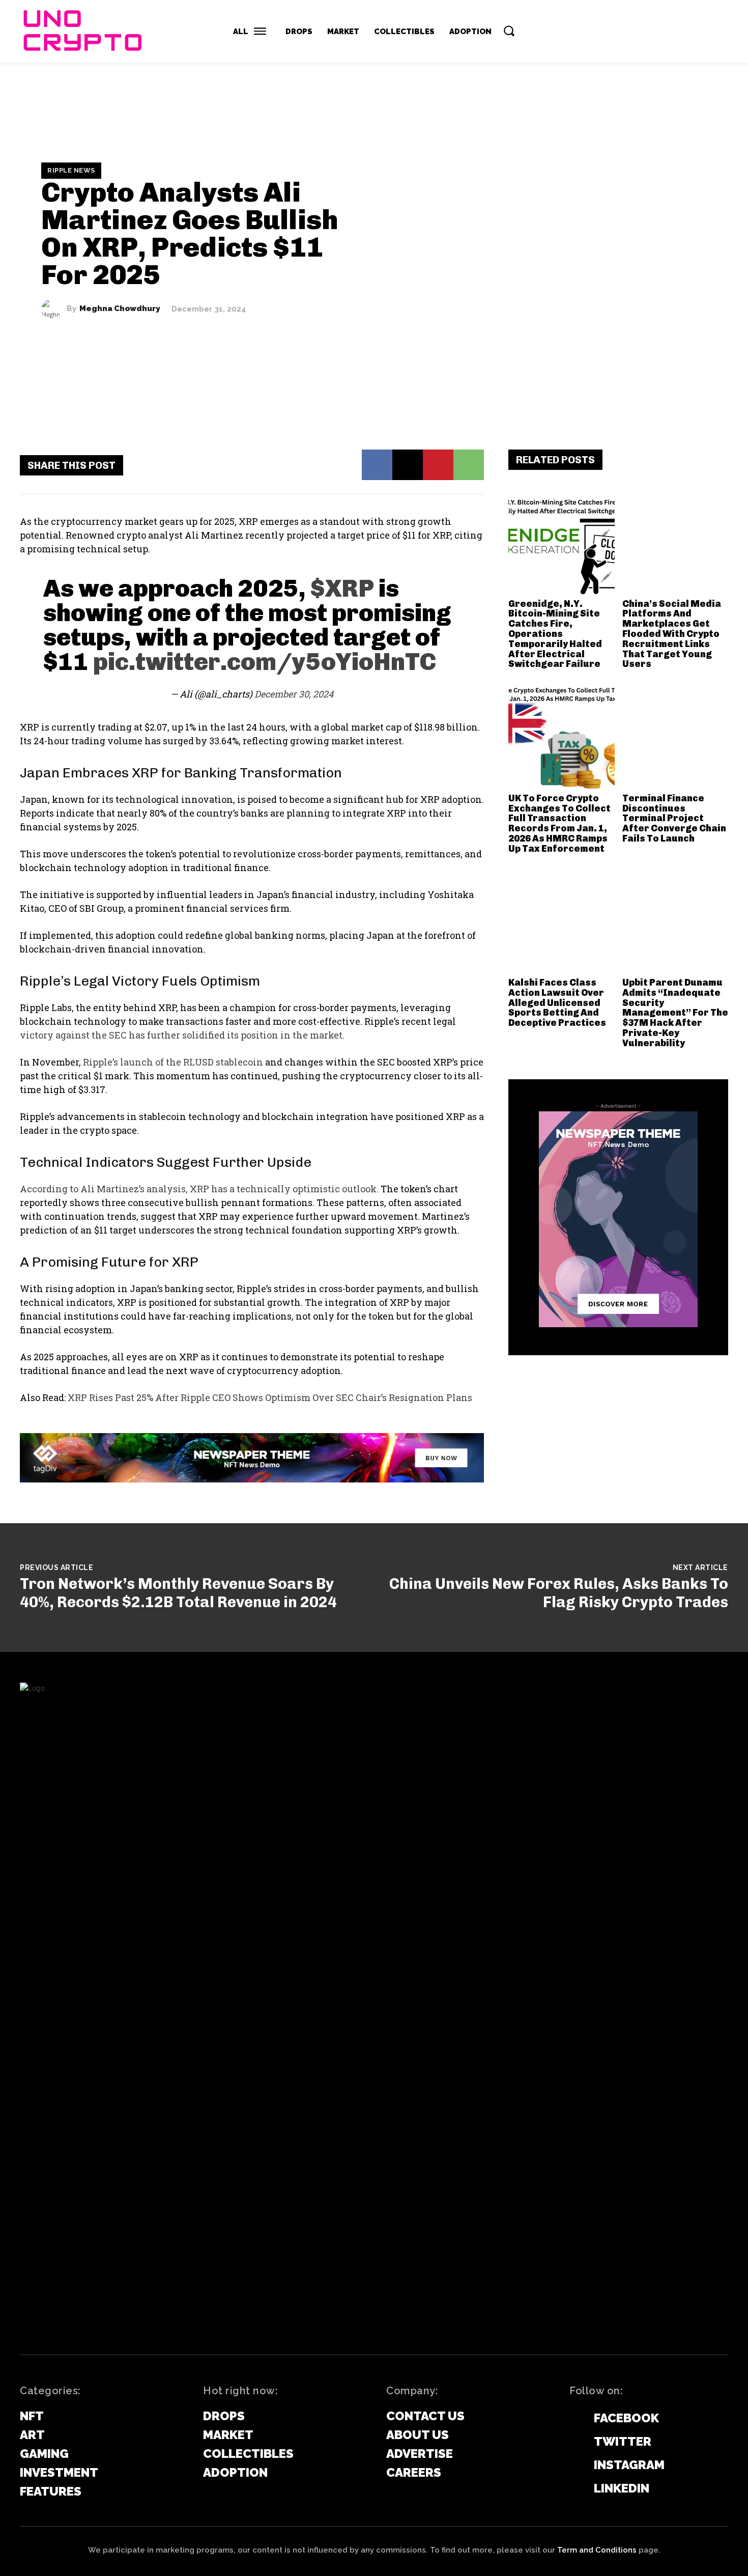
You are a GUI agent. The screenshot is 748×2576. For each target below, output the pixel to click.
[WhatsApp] (469, 465)
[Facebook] (377, 465)
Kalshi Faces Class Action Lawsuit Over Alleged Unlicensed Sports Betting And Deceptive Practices (557, 1003)
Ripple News (71, 170)
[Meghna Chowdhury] (54, 309)
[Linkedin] (574, 2489)
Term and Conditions (597, 2550)
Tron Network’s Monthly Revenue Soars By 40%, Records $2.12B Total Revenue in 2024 (178, 1593)
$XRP (342, 588)
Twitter (623, 2441)
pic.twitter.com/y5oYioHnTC (265, 662)
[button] (509, 31)
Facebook (626, 2418)
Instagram (629, 2465)
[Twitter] (574, 2442)
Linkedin (622, 2488)
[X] (408, 465)
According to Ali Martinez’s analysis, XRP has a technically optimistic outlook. (199, 1189)
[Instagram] (574, 2466)
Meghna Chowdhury (120, 309)
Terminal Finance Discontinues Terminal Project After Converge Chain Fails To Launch (674, 818)
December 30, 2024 (294, 694)
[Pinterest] (438, 465)
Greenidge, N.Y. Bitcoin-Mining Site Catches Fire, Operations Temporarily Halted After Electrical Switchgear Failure (555, 634)
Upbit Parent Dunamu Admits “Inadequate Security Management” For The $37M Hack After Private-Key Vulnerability (675, 1013)
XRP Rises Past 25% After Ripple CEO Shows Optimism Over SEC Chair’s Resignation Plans (270, 1397)
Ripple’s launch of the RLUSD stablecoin (173, 1062)
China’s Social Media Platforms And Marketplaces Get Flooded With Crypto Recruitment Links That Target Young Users (672, 634)
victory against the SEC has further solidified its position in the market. (182, 1035)
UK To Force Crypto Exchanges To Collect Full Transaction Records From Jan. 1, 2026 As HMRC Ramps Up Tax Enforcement (559, 823)
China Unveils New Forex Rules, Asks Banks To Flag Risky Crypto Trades (559, 1593)
